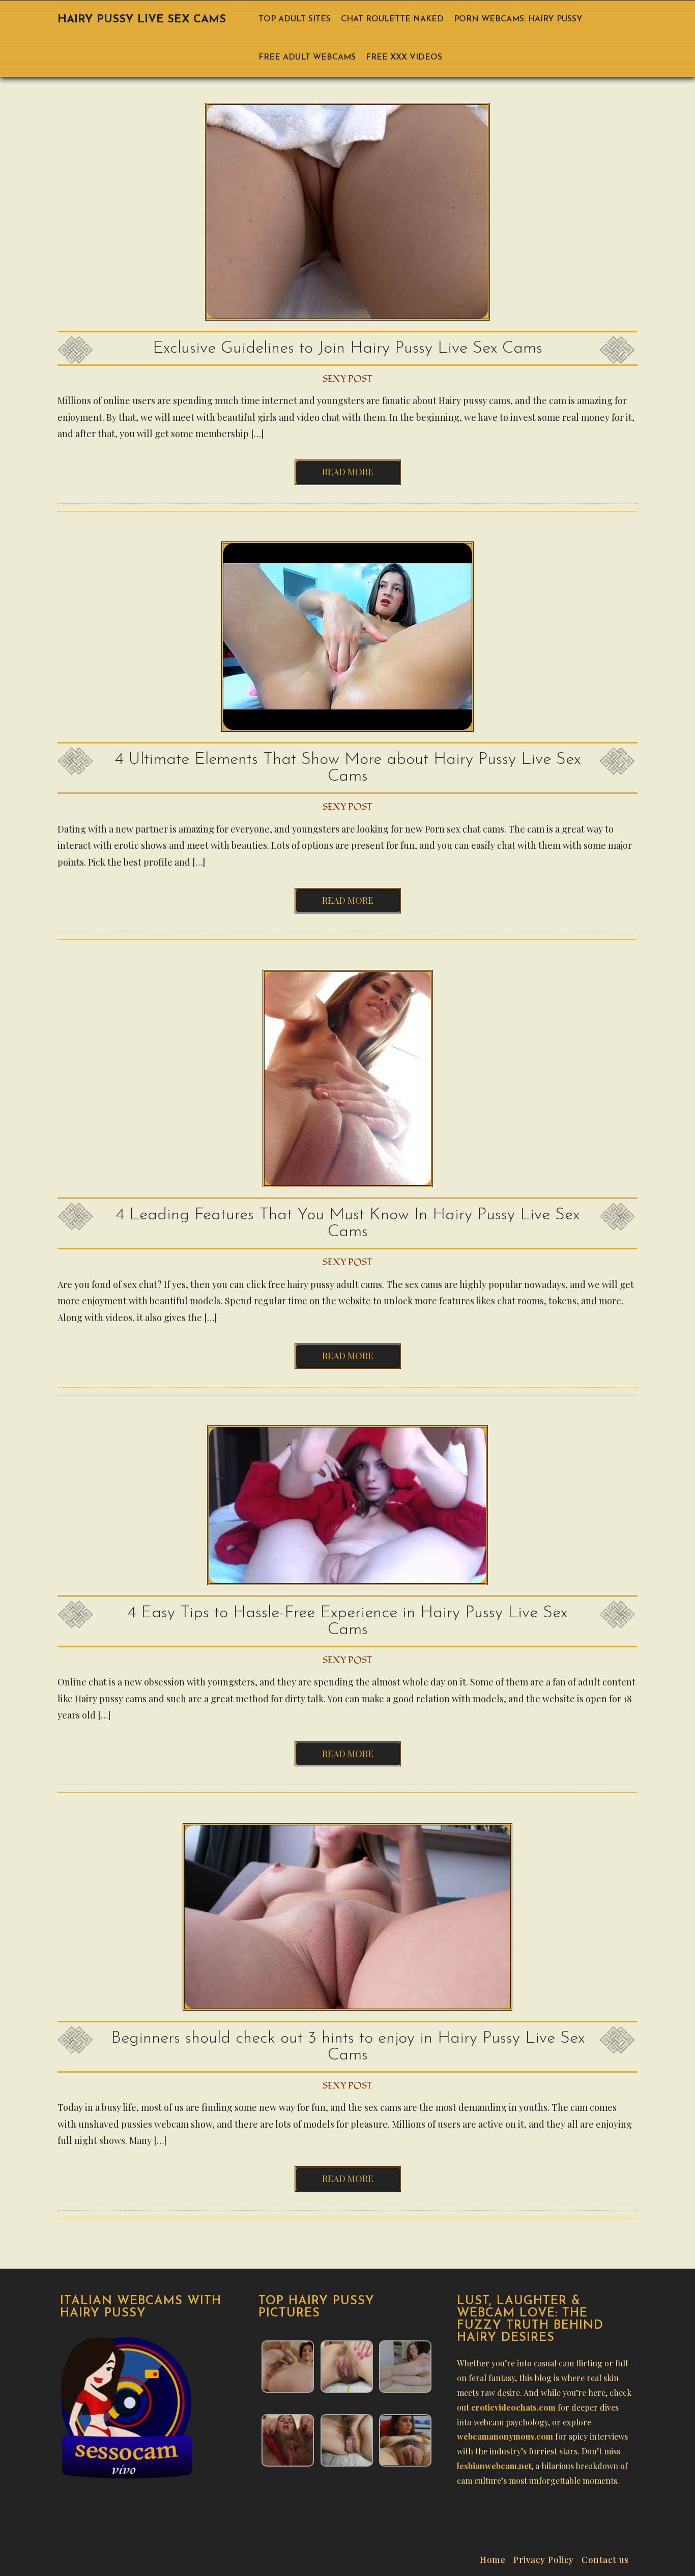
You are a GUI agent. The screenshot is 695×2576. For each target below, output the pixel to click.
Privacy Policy (544, 2558)
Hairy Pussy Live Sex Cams (142, 20)
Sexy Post (347, 379)
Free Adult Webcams (307, 58)
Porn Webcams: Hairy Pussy (518, 19)
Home (493, 2558)
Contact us (605, 2558)
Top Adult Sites (295, 19)
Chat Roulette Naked (392, 19)
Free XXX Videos (404, 58)
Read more (348, 472)
